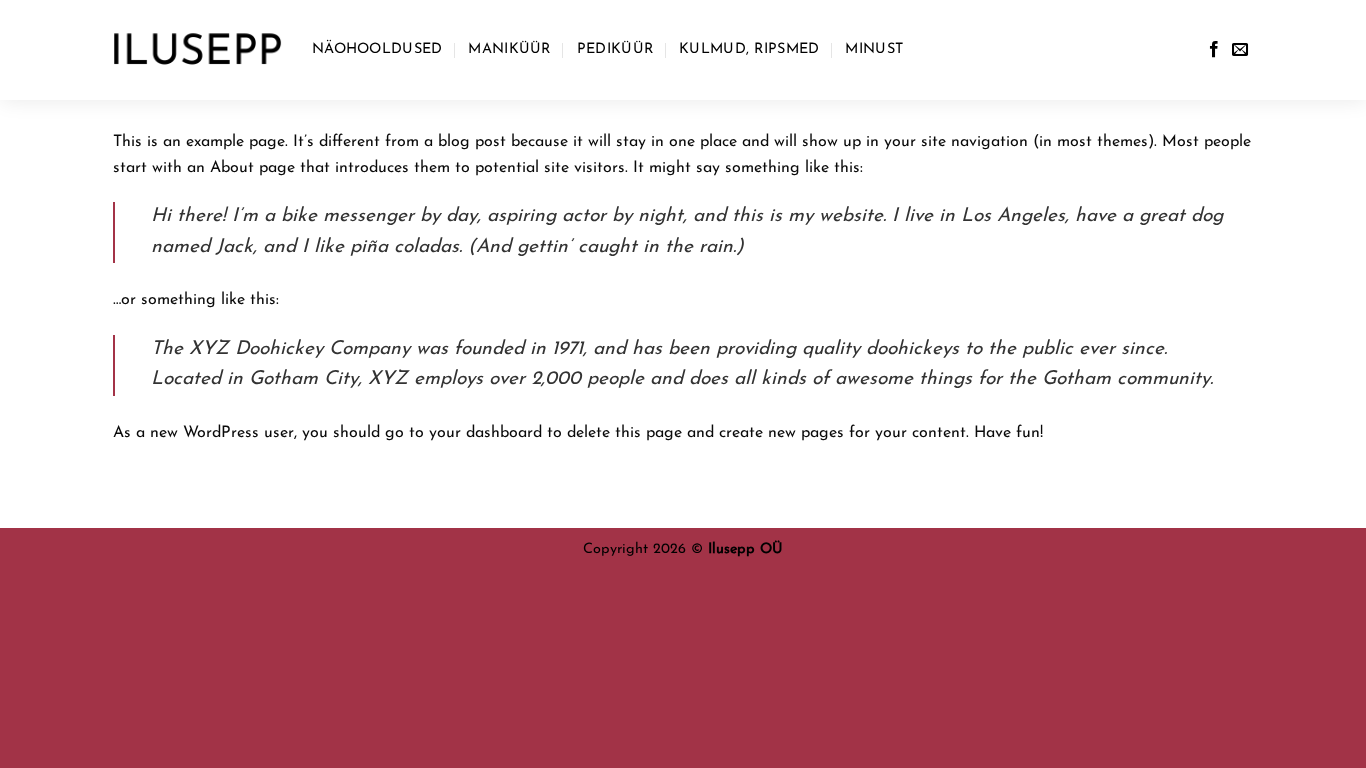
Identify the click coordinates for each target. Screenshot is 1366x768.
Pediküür (615, 49)
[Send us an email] (1240, 50)
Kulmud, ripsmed (749, 49)
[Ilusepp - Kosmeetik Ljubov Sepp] (197, 50)
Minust (874, 49)
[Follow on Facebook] (1214, 50)
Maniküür (509, 49)
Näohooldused (377, 49)
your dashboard (485, 433)
